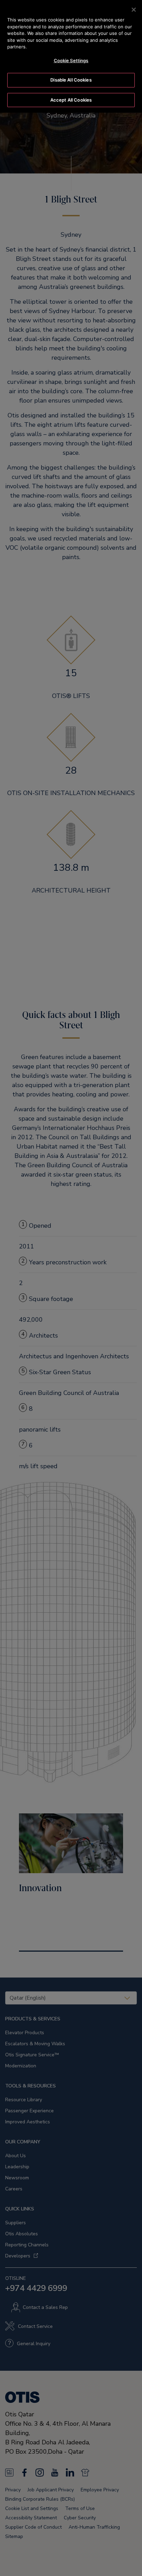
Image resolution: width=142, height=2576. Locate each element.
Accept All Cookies (71, 100)
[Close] (134, 10)
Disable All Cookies (71, 80)
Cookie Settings (71, 60)
